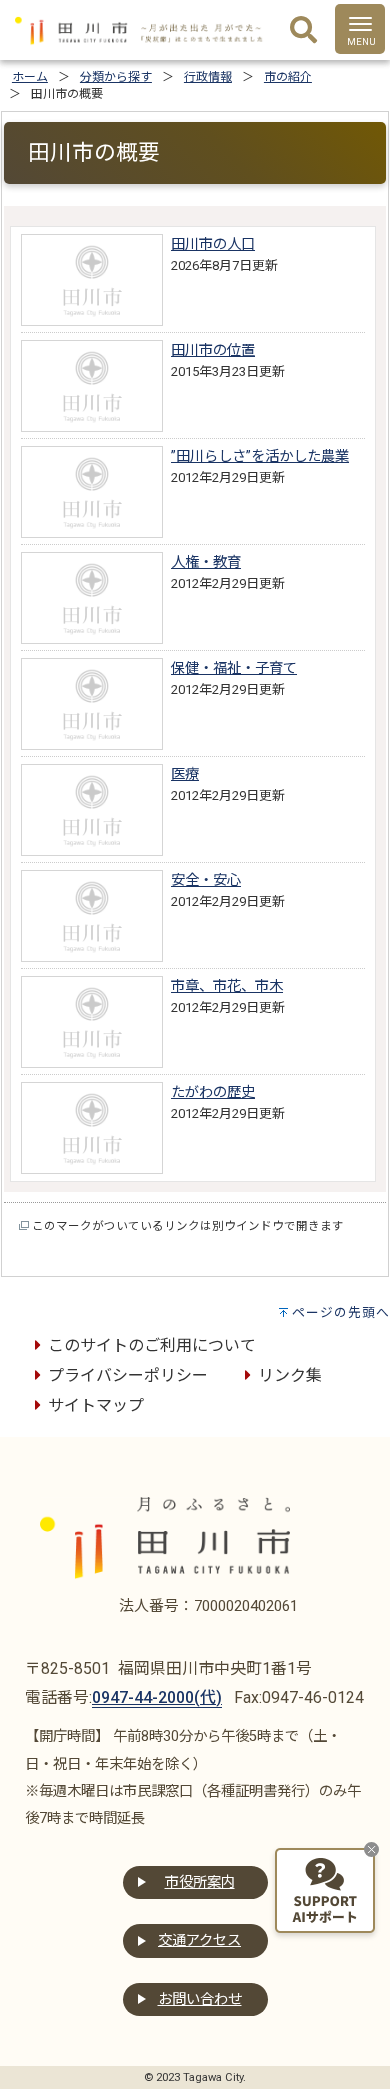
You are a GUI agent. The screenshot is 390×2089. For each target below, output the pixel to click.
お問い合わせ (200, 1999)
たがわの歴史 (213, 1092)
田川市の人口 (213, 244)
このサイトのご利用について (152, 1345)
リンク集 (290, 1375)
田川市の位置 (213, 350)
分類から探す (116, 77)
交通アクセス (199, 1940)
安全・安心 (206, 880)
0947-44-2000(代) (157, 1697)
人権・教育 (206, 562)
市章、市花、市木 (227, 986)
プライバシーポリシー (128, 1375)
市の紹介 (288, 77)
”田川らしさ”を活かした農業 (260, 456)
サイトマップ (96, 1405)
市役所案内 (200, 1882)
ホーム (30, 77)
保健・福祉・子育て (234, 668)
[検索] (303, 31)
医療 (185, 774)
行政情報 (208, 77)
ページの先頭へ (341, 1312)
